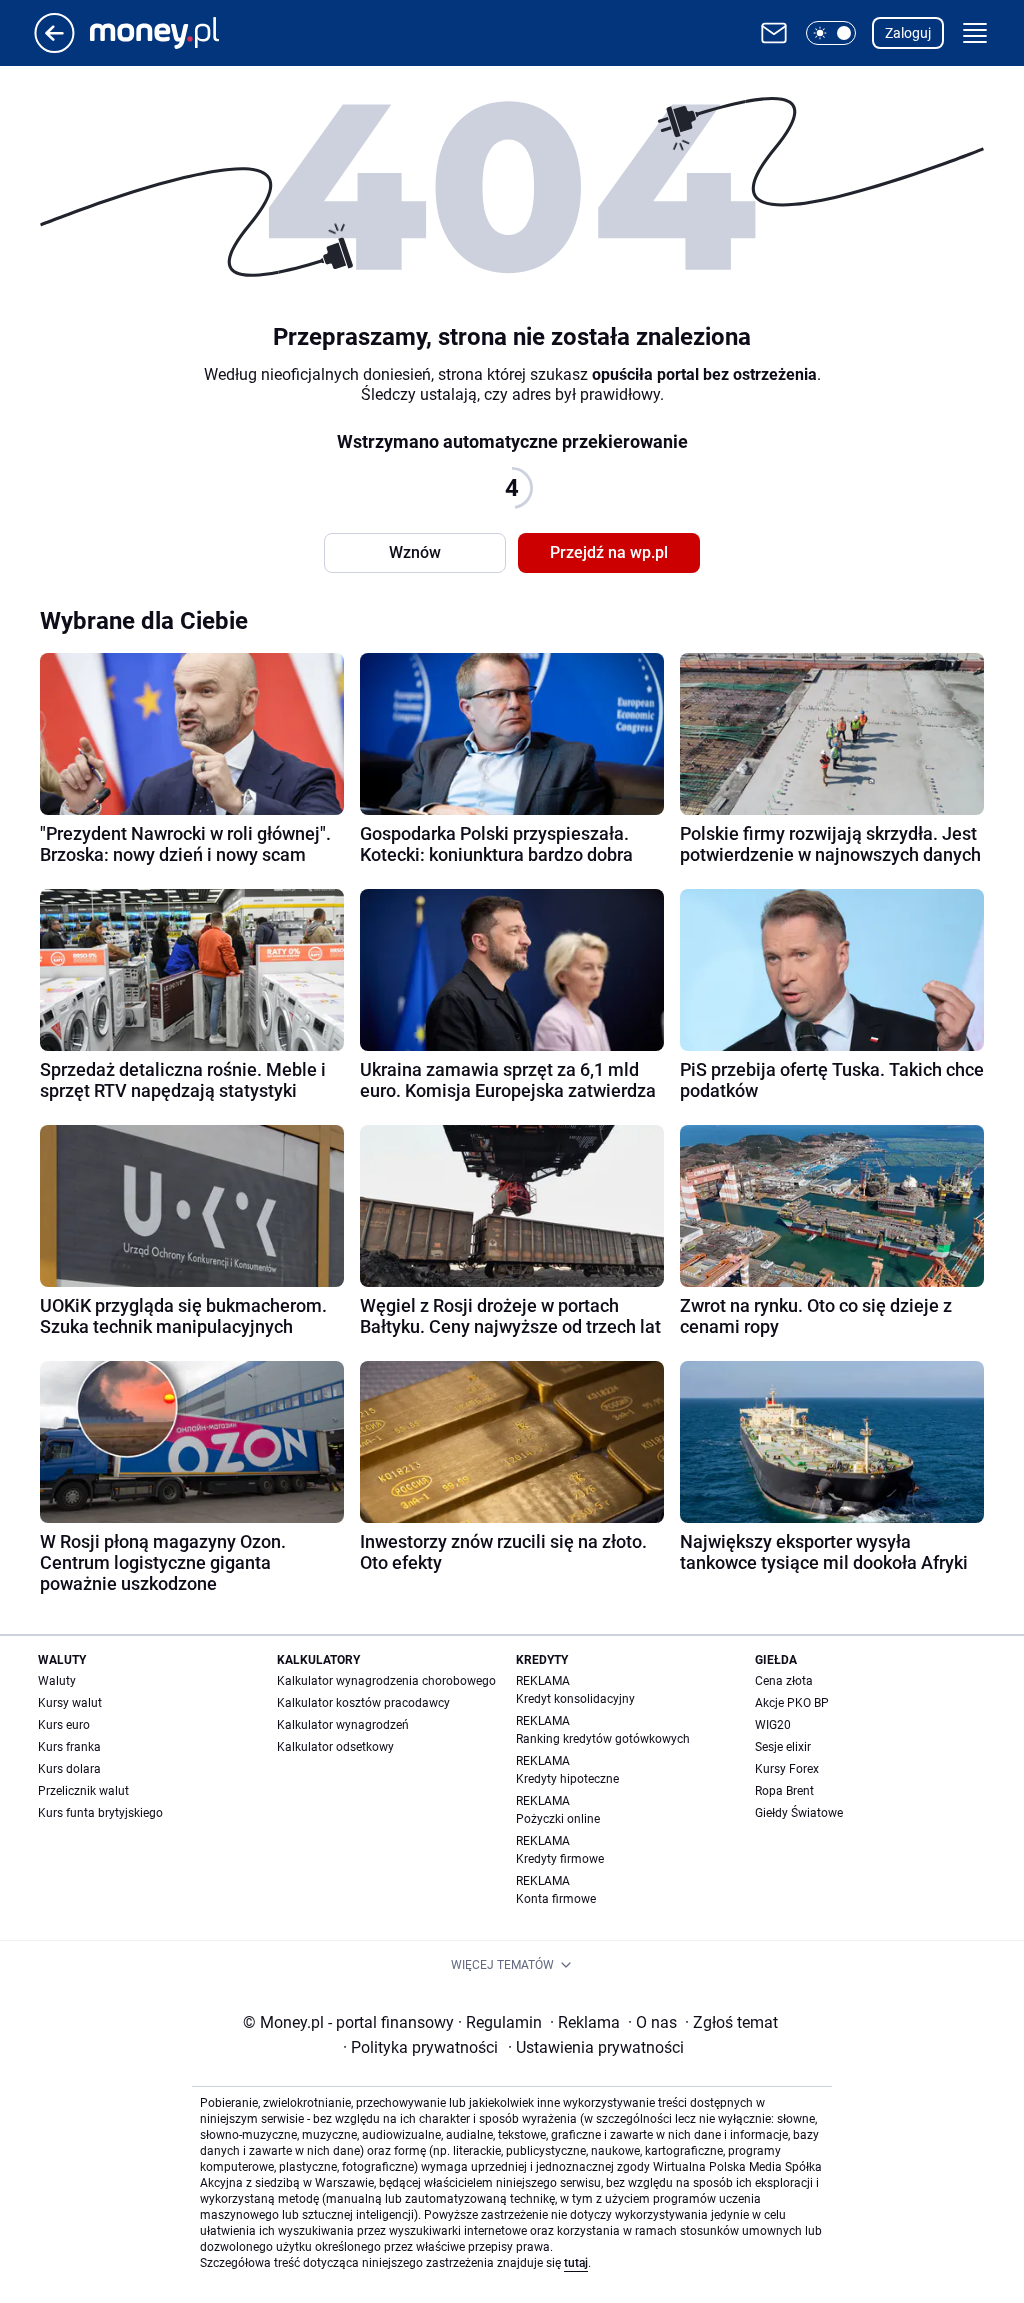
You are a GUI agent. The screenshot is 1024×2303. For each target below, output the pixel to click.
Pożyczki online (558, 1819)
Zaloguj (908, 33)
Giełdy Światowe (799, 1813)
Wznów (415, 552)
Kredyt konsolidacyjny (575, 1699)
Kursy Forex (787, 1769)
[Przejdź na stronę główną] (54, 47)
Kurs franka (69, 1747)
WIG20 (773, 1725)
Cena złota (784, 1681)
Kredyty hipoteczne (567, 1779)
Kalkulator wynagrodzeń (343, 1725)
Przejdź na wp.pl (609, 552)
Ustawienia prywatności (596, 2047)
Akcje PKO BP (792, 1703)
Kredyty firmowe (560, 1859)
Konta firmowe (556, 1899)
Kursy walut (70, 1703)
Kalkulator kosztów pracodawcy (363, 1703)
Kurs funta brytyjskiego (100, 1813)
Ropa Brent (784, 1791)
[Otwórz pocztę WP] (774, 33)
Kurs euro (64, 1725)
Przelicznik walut (83, 1791)
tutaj (576, 2263)
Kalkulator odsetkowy (335, 1747)
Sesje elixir (783, 1747)
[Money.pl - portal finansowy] (170, 33)
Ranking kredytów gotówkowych (603, 1739)
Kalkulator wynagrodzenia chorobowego (386, 1681)
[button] (831, 33)
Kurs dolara (69, 1769)
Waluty (57, 1681)
